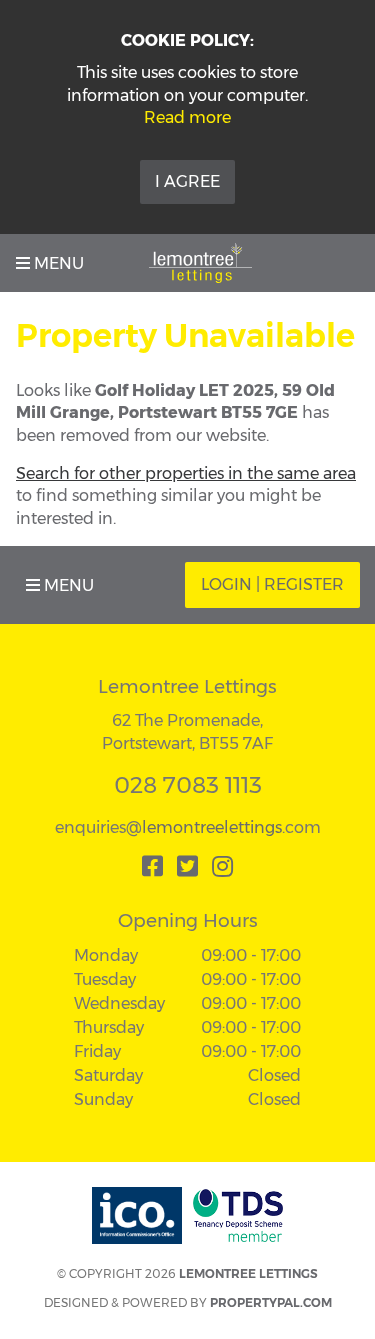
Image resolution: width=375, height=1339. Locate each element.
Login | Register (272, 584)
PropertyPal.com (271, 1302)
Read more (187, 117)
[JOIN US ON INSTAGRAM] (222, 866)
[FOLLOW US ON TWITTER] (187, 866)
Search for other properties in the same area (186, 473)
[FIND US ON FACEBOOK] (152, 866)
